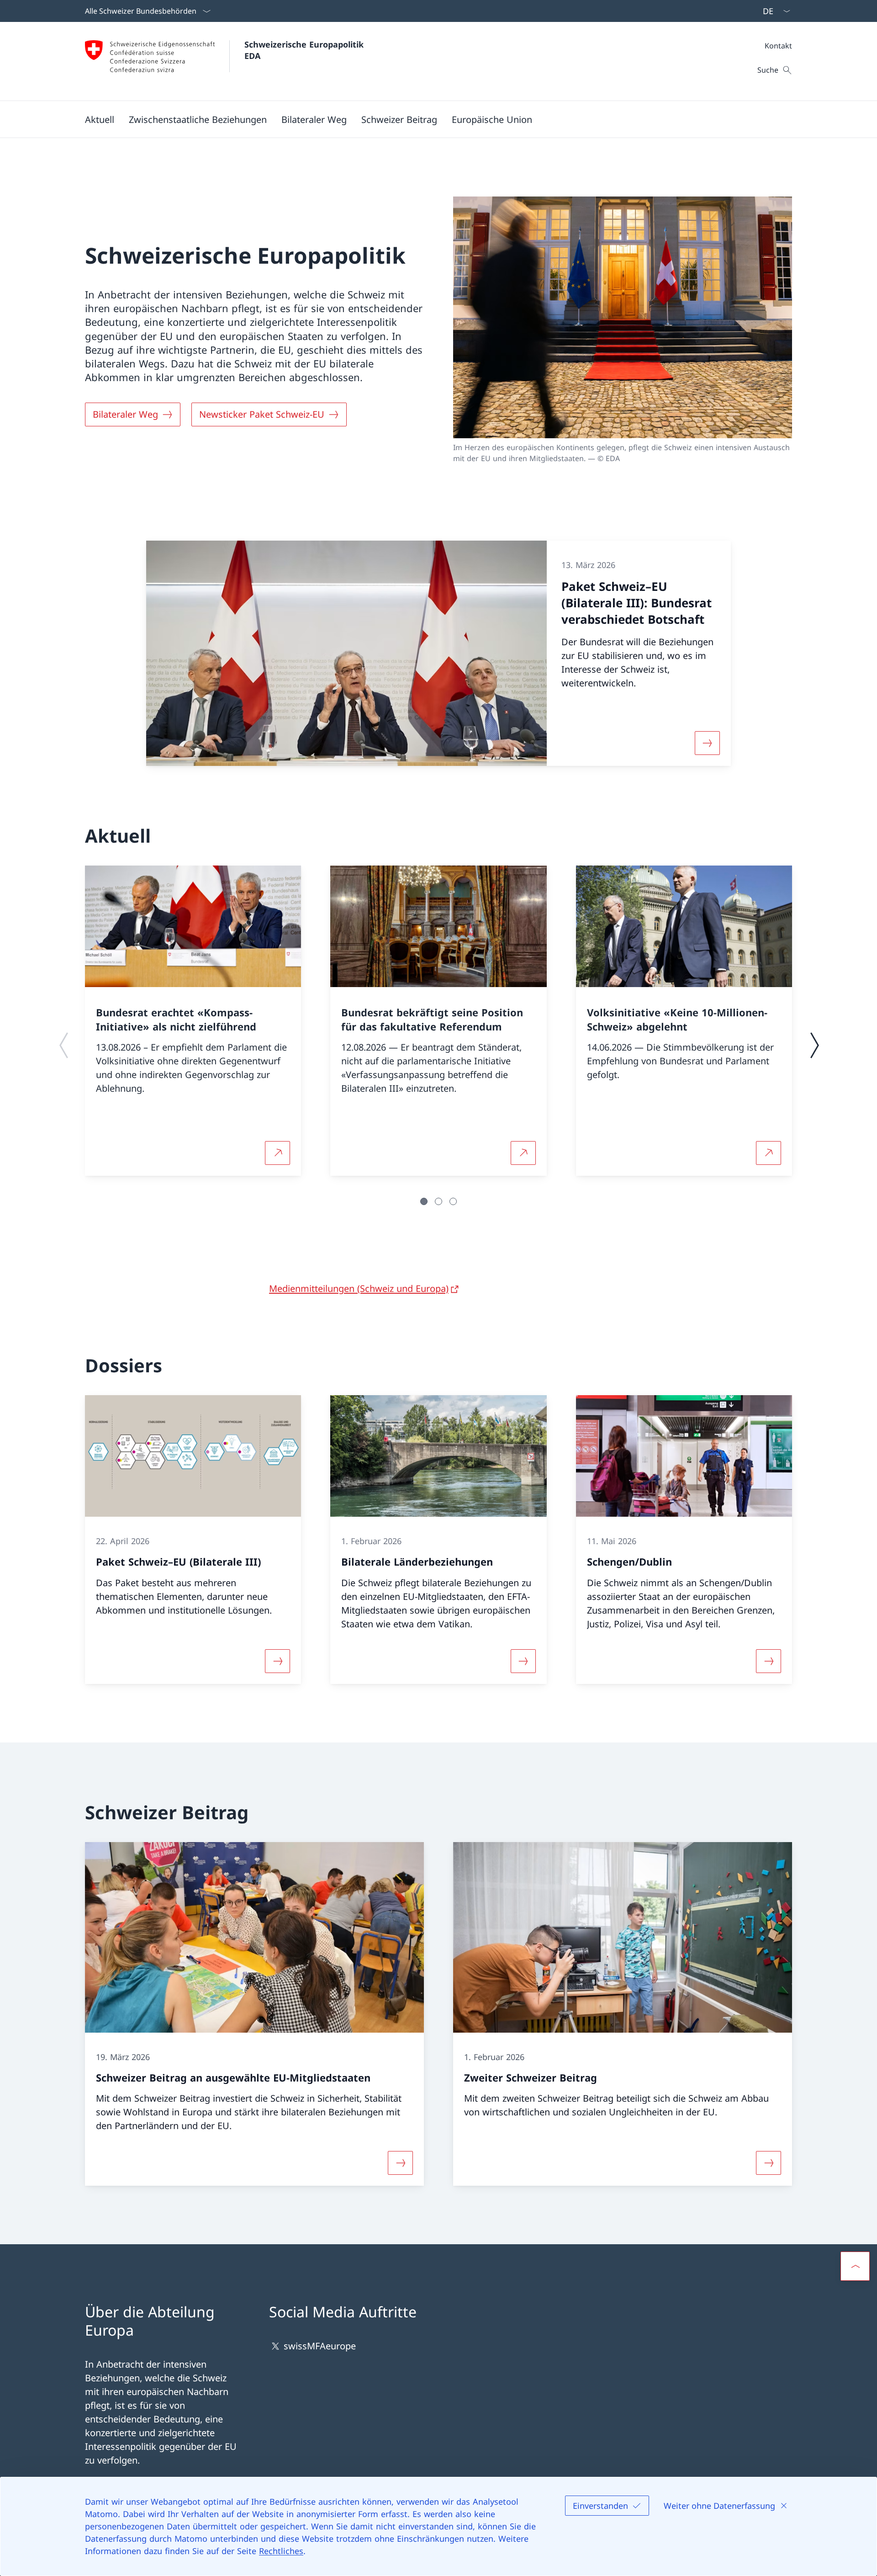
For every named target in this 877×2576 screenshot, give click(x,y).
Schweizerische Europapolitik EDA (305, 50)
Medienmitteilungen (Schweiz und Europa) (359, 1288)
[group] (193, 1021)
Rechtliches (281, 2551)
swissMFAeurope (320, 2346)
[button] (100, 119)
